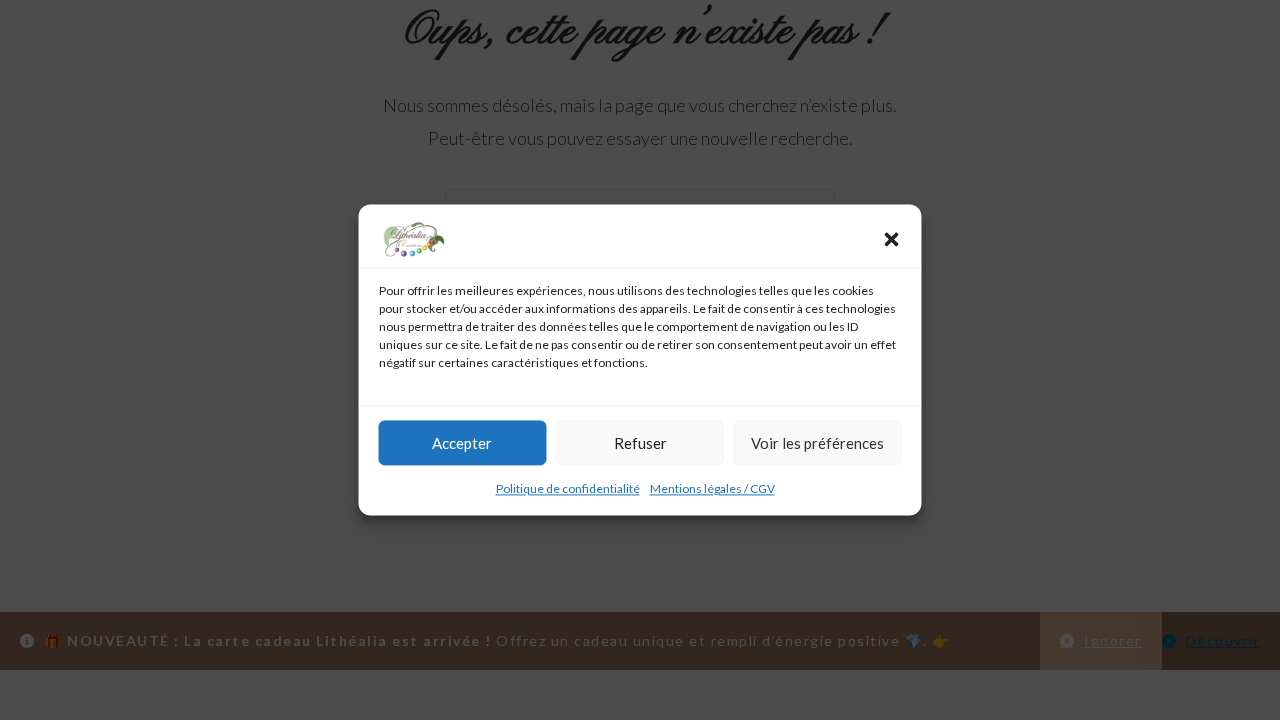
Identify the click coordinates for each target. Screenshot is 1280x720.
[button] (892, 239)
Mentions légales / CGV (712, 488)
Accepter (462, 443)
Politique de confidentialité (568, 488)
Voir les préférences (817, 443)
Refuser (640, 443)
